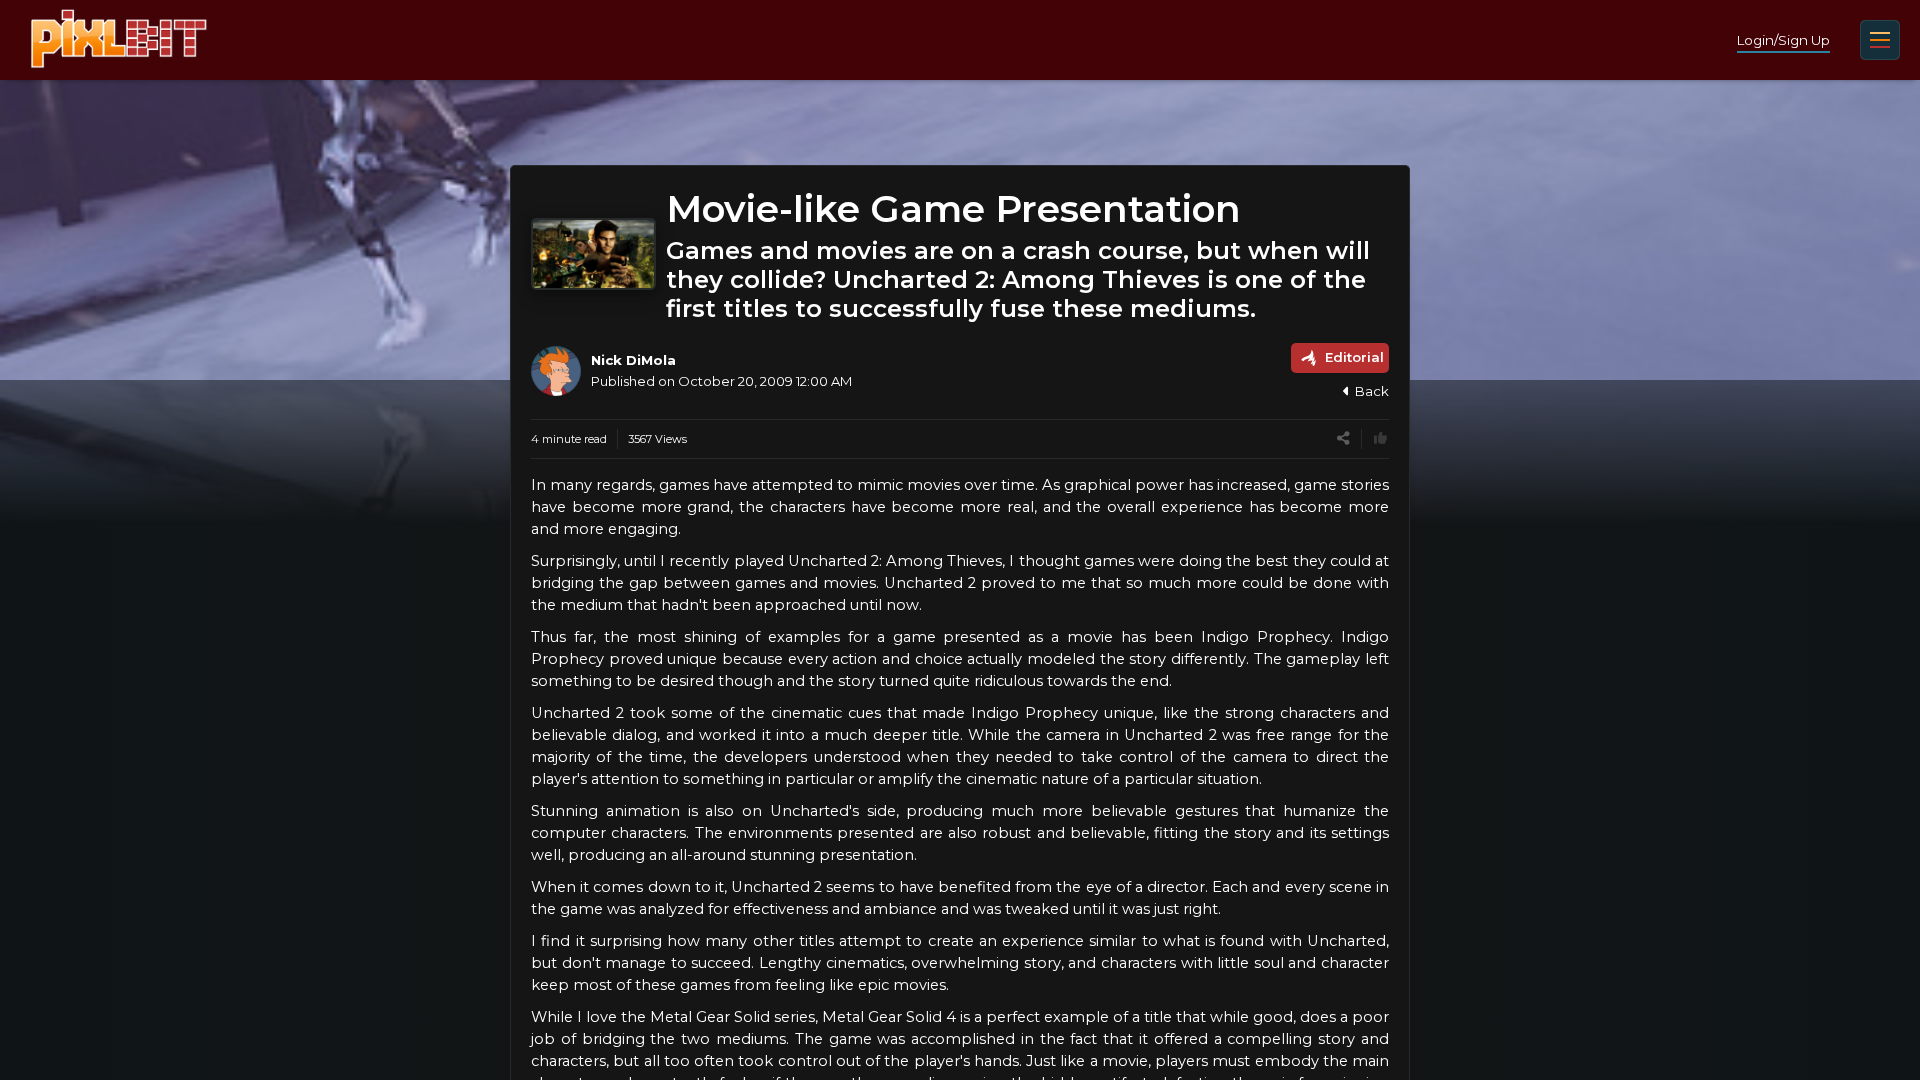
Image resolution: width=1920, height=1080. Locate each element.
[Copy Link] (1343, 438)
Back (1372, 391)
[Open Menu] (1880, 40)
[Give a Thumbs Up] (1380, 438)
